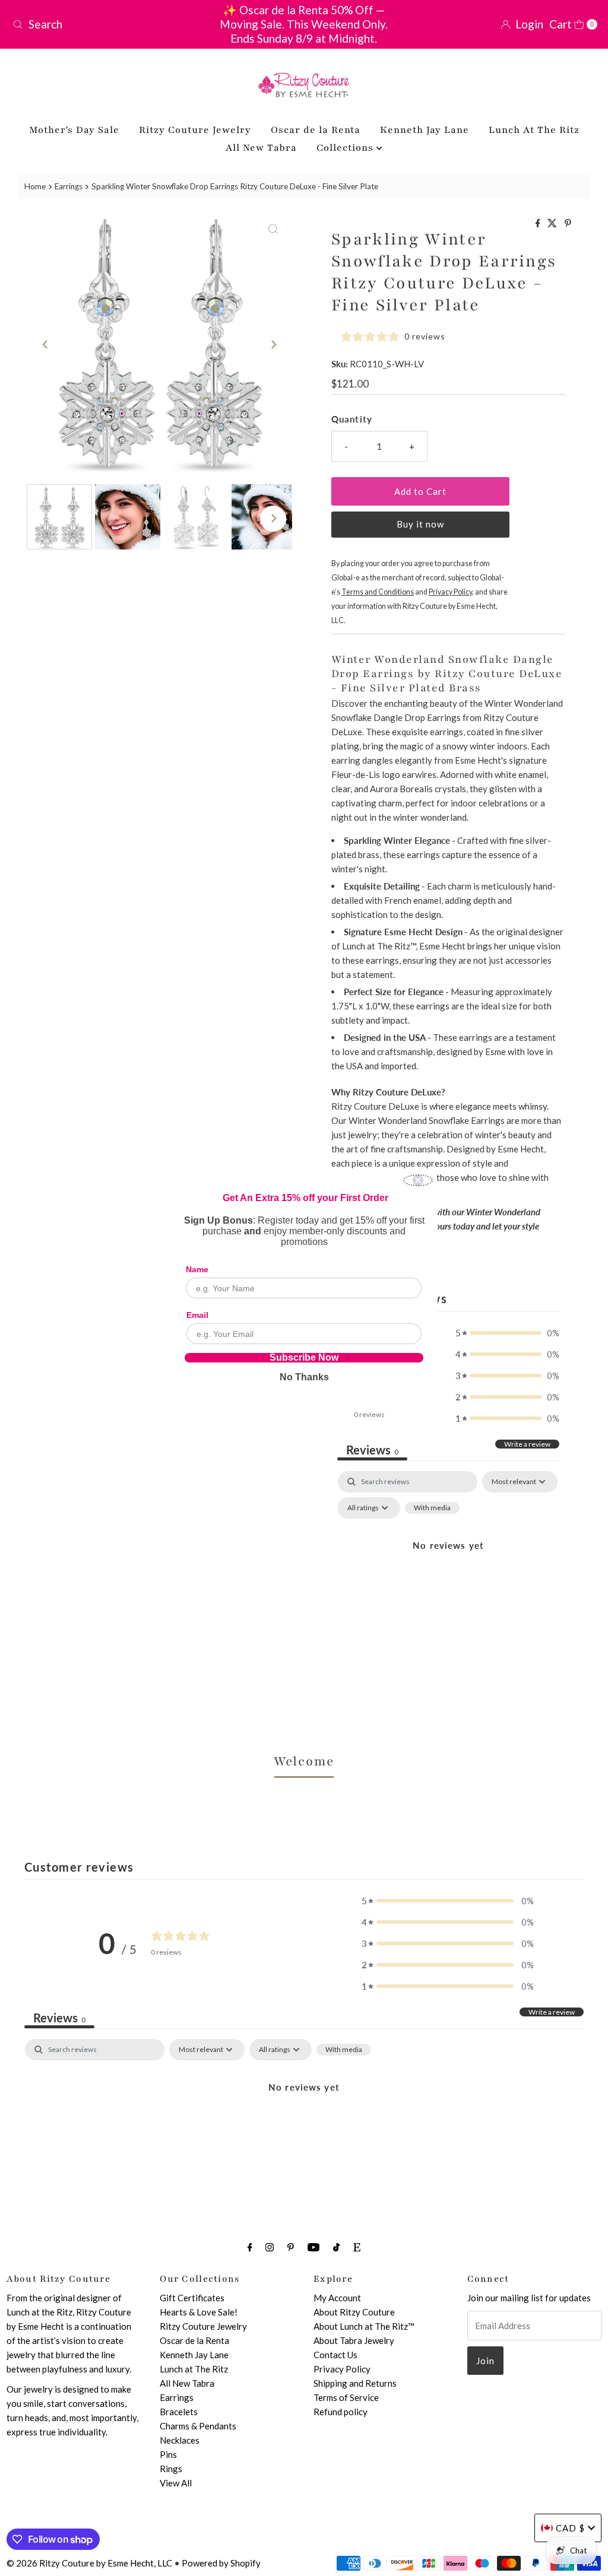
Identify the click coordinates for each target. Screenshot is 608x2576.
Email (197, 1315)
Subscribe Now (304, 1358)
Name (197, 1269)
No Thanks (304, 1377)
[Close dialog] (418, 1180)
